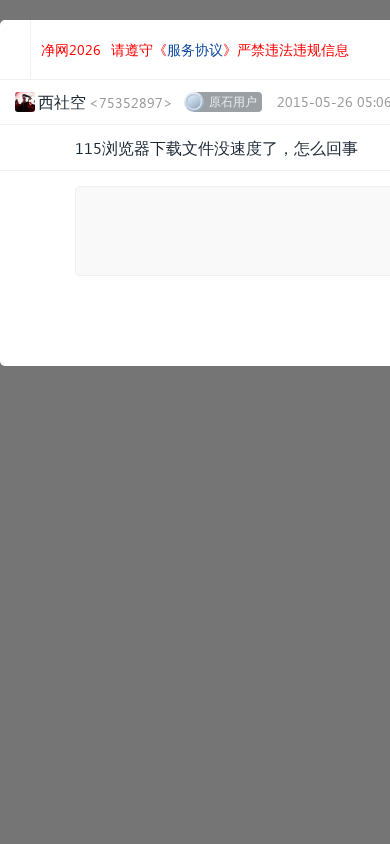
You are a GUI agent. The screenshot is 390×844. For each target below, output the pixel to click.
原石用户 (233, 101)
